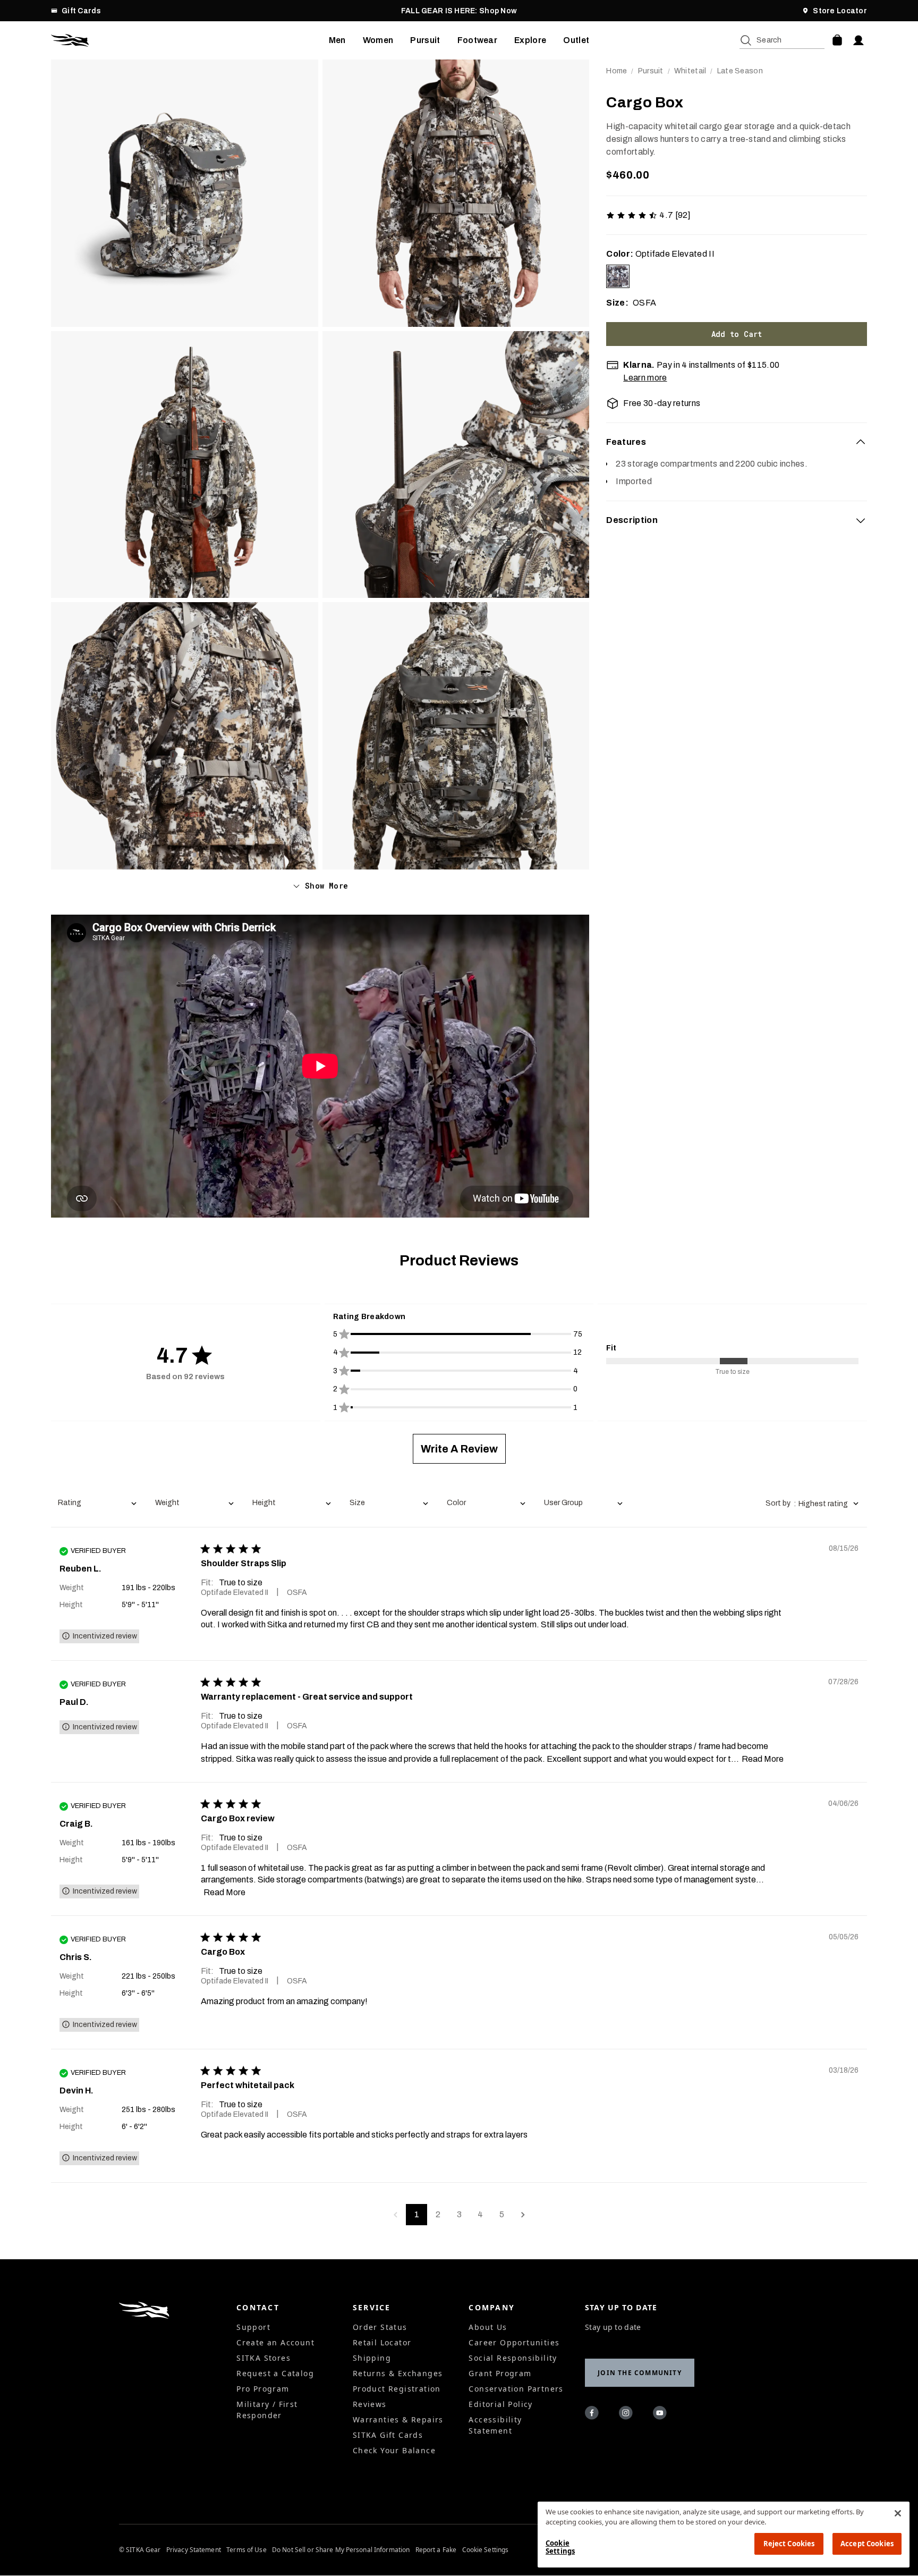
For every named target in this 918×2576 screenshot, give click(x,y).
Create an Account (275, 2342)
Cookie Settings (486, 2550)
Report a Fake (436, 2550)
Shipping (372, 2358)
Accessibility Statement (495, 2425)
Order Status (380, 2327)
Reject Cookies (789, 2544)
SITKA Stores (263, 2358)
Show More (326, 886)
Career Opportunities (514, 2342)
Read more (763, 1759)
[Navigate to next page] (523, 2215)
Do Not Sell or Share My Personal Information (341, 2550)
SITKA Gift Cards (388, 2435)
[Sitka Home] (190, 40)
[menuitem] (337, 40)
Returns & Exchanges (398, 2373)
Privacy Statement (194, 2550)
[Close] (898, 2513)
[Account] (858, 40)
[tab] (737, 442)
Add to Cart (737, 334)
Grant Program (500, 2373)
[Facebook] (593, 2414)
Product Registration (397, 2389)
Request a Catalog (275, 2373)
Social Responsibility (513, 2358)
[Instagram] (627, 2414)
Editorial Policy (500, 2404)
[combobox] (97, 1504)
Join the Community (640, 2373)
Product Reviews (459, 1260)
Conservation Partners (516, 2389)
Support (253, 2327)
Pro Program (263, 2389)
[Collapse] (861, 442)
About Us (488, 2327)
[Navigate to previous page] (395, 2215)
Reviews (370, 2404)
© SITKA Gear (140, 2550)
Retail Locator (382, 2342)
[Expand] (861, 520)
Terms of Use (246, 2550)
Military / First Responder (267, 2410)
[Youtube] (661, 2414)
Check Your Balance (394, 2450)
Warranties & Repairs (398, 2419)
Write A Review (459, 1449)
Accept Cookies (867, 2544)
